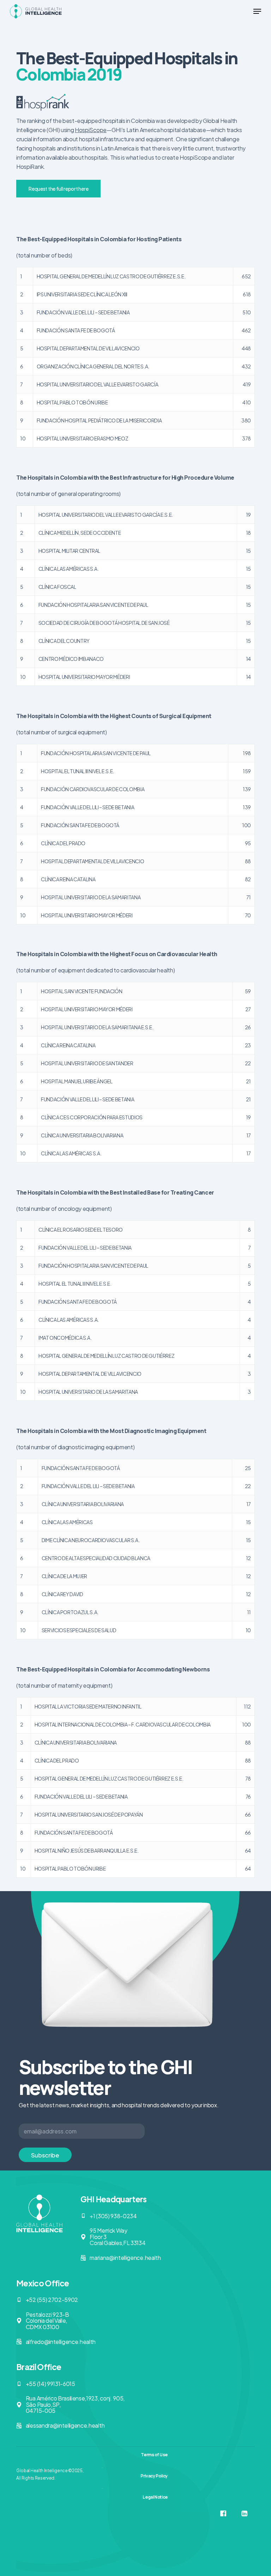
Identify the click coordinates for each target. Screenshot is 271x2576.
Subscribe (45, 2155)
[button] (257, 11)
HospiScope (91, 130)
